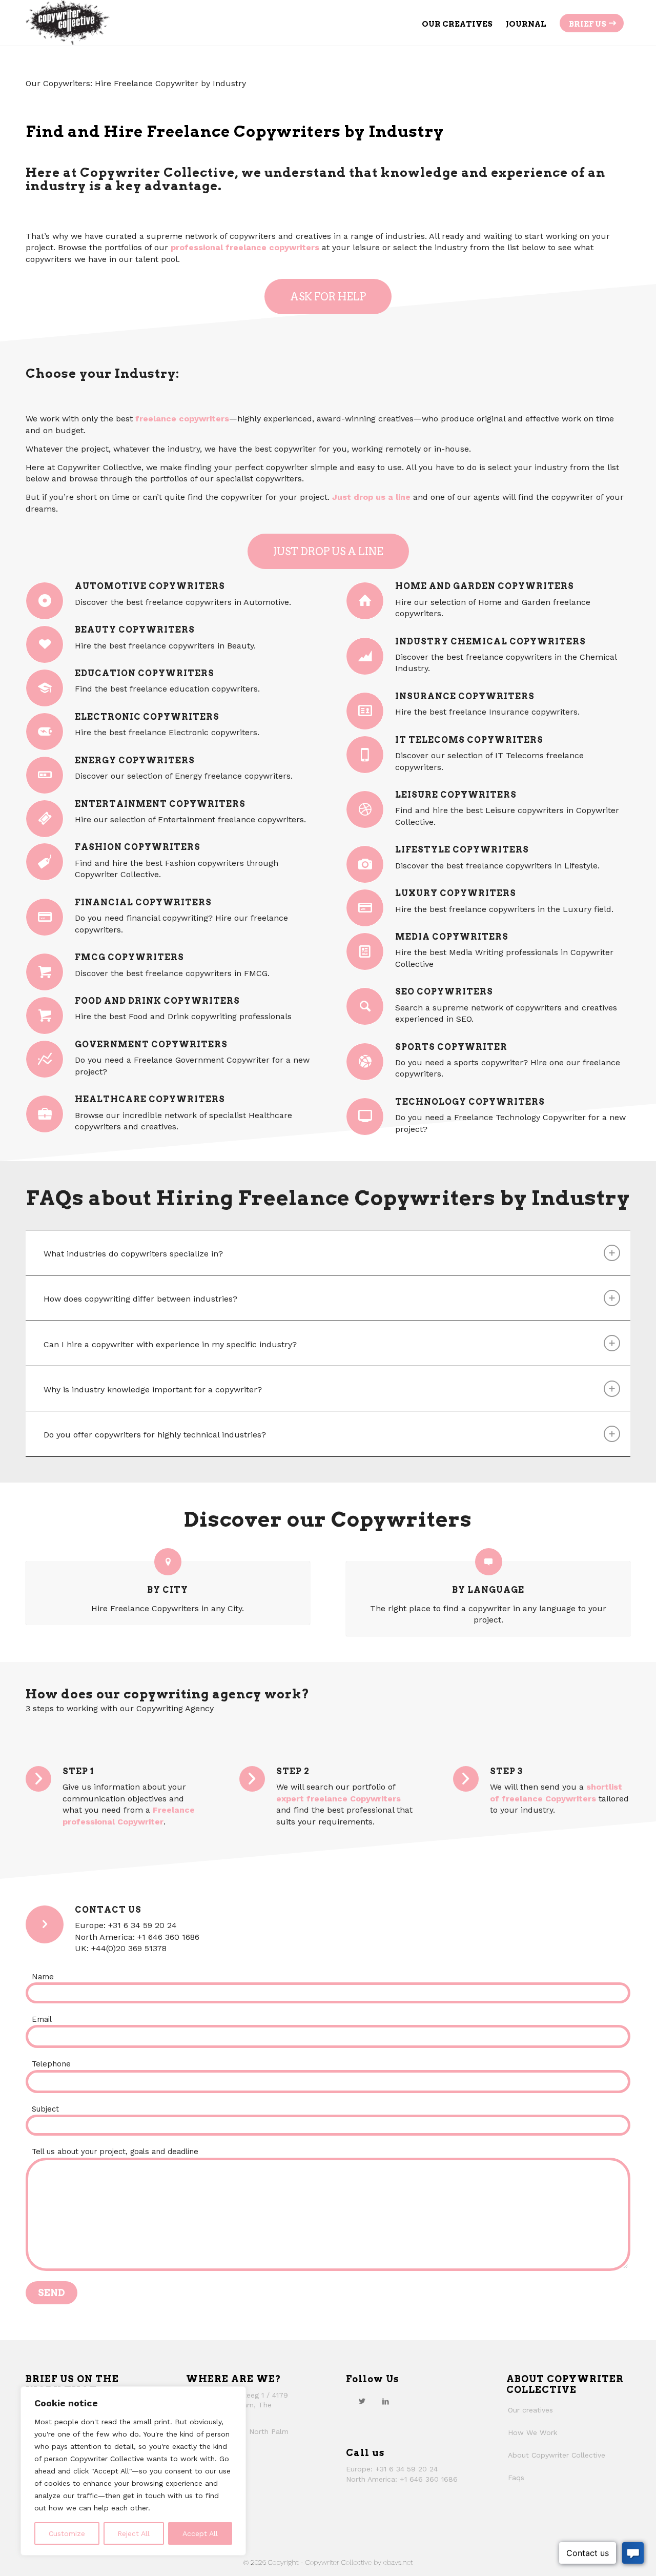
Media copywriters (452, 937)
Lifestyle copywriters (462, 849)
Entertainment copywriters (160, 804)
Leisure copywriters (456, 795)
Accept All (200, 2533)
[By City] (168, 1562)
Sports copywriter (451, 1047)
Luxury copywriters (456, 893)
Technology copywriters (470, 1102)
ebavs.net (398, 2562)
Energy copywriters (135, 760)
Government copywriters (151, 1044)
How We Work (532, 2432)
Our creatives (530, 2410)
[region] (133, 2471)
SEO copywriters (444, 991)
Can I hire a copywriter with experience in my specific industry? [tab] (170, 1344)
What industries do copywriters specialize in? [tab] (133, 1254)
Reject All (134, 2533)
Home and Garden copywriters (485, 586)
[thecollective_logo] (68, 23)
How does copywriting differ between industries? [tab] (140, 1299)
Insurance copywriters (465, 696)
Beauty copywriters (135, 630)
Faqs (516, 2478)
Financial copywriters (143, 902)
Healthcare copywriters (150, 1099)
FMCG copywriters (129, 957)
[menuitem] (457, 23)
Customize (67, 2533)
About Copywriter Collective (557, 2455)
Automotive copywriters (150, 586)
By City (168, 1590)
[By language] (489, 1562)
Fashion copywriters (138, 847)
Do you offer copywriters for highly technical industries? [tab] (155, 1435)
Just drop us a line (370, 497)
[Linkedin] (385, 2401)
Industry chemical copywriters (490, 641)
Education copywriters (145, 673)
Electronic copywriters (147, 717)
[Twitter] (362, 2401)
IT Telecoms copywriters (469, 740)
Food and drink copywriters (157, 1001)
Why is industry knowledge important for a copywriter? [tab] (153, 1390)
